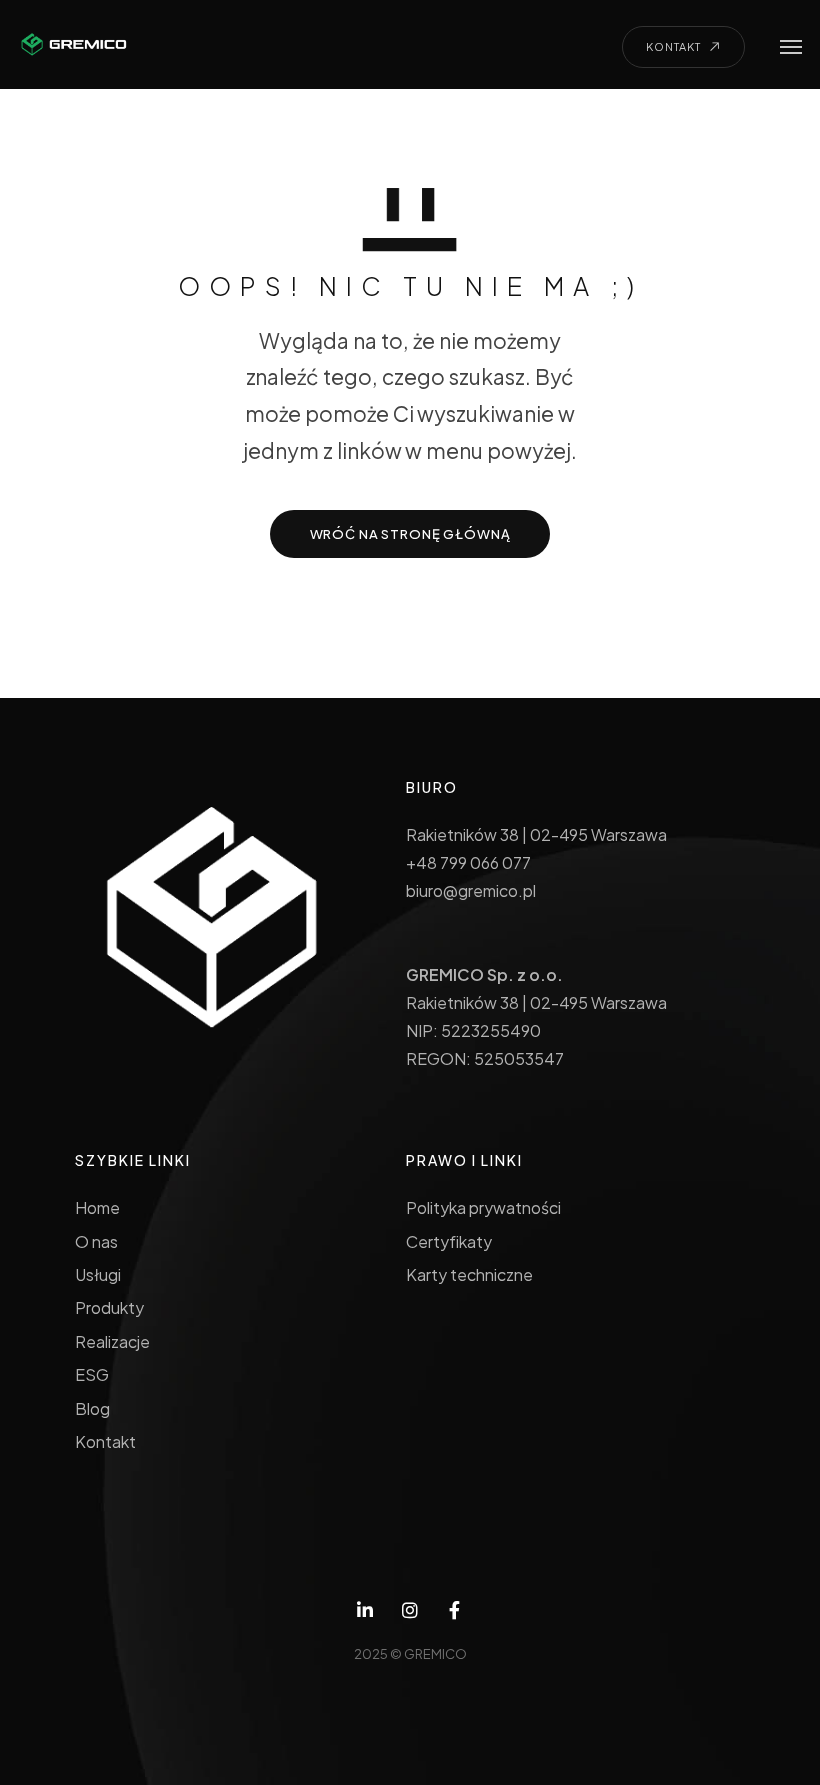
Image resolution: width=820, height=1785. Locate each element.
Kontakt (105, 1441)
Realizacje (112, 1341)
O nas (96, 1241)
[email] (454, 1610)
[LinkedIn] (365, 1610)
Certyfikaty (449, 1241)
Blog (92, 1408)
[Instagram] (410, 1610)
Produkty (109, 1307)
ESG (92, 1374)
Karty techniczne (469, 1274)
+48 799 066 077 (468, 862)
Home (97, 1207)
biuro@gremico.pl (470, 890)
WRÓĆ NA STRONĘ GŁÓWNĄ (410, 534)
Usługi (98, 1274)
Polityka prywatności (483, 1207)
